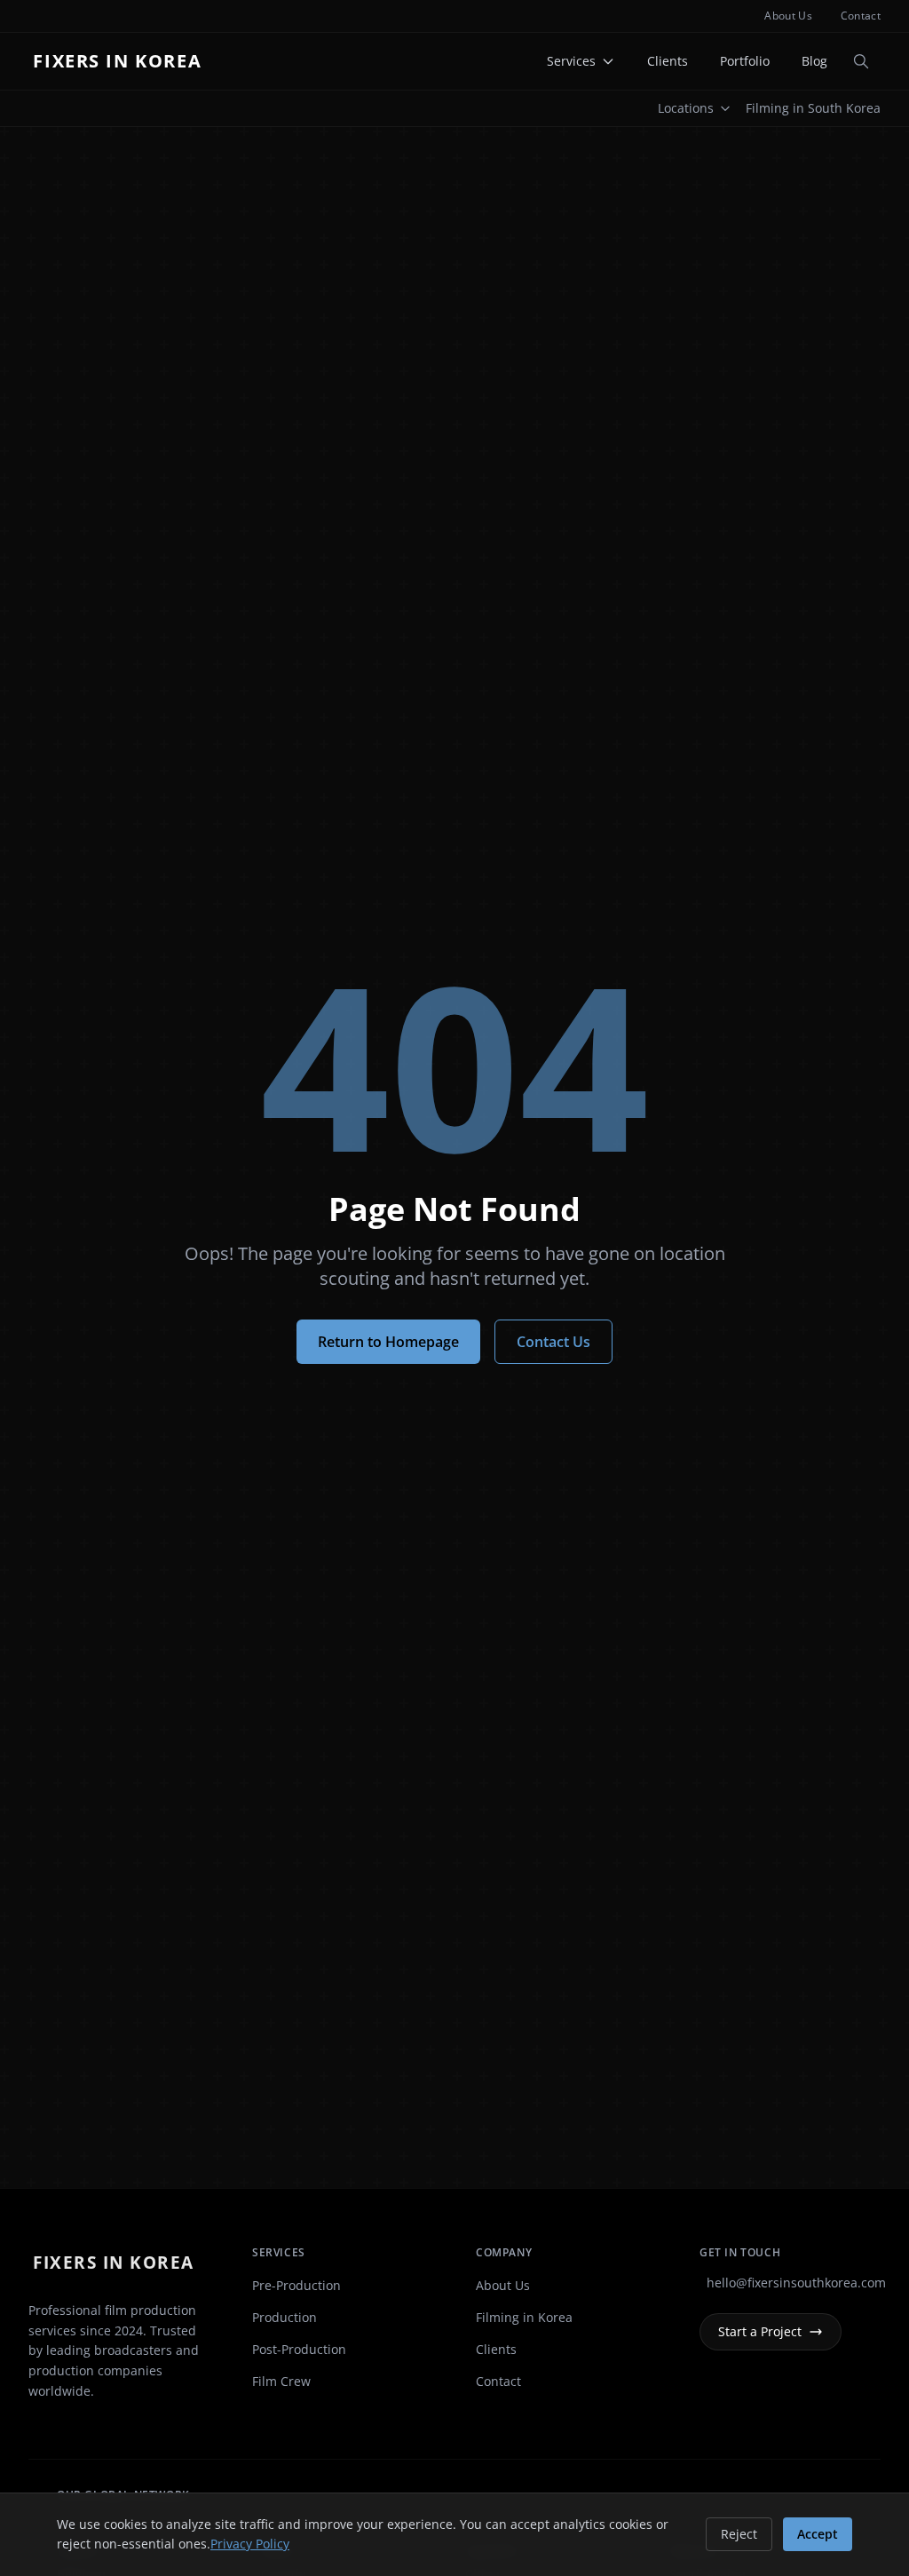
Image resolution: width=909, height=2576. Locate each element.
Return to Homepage (388, 1342)
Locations (686, 108)
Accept (818, 2534)
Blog (814, 61)
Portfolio (745, 61)
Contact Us (553, 1342)
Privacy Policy (250, 2544)
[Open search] (861, 61)
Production (285, 2317)
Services (571, 61)
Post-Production (299, 2349)
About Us (788, 16)
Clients (668, 61)
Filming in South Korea (813, 108)
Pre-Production (296, 2285)
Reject (739, 2534)
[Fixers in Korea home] (122, 61)
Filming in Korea (524, 2317)
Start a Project (760, 2331)
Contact (861, 16)
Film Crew (281, 2381)
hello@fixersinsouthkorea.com (794, 2283)
